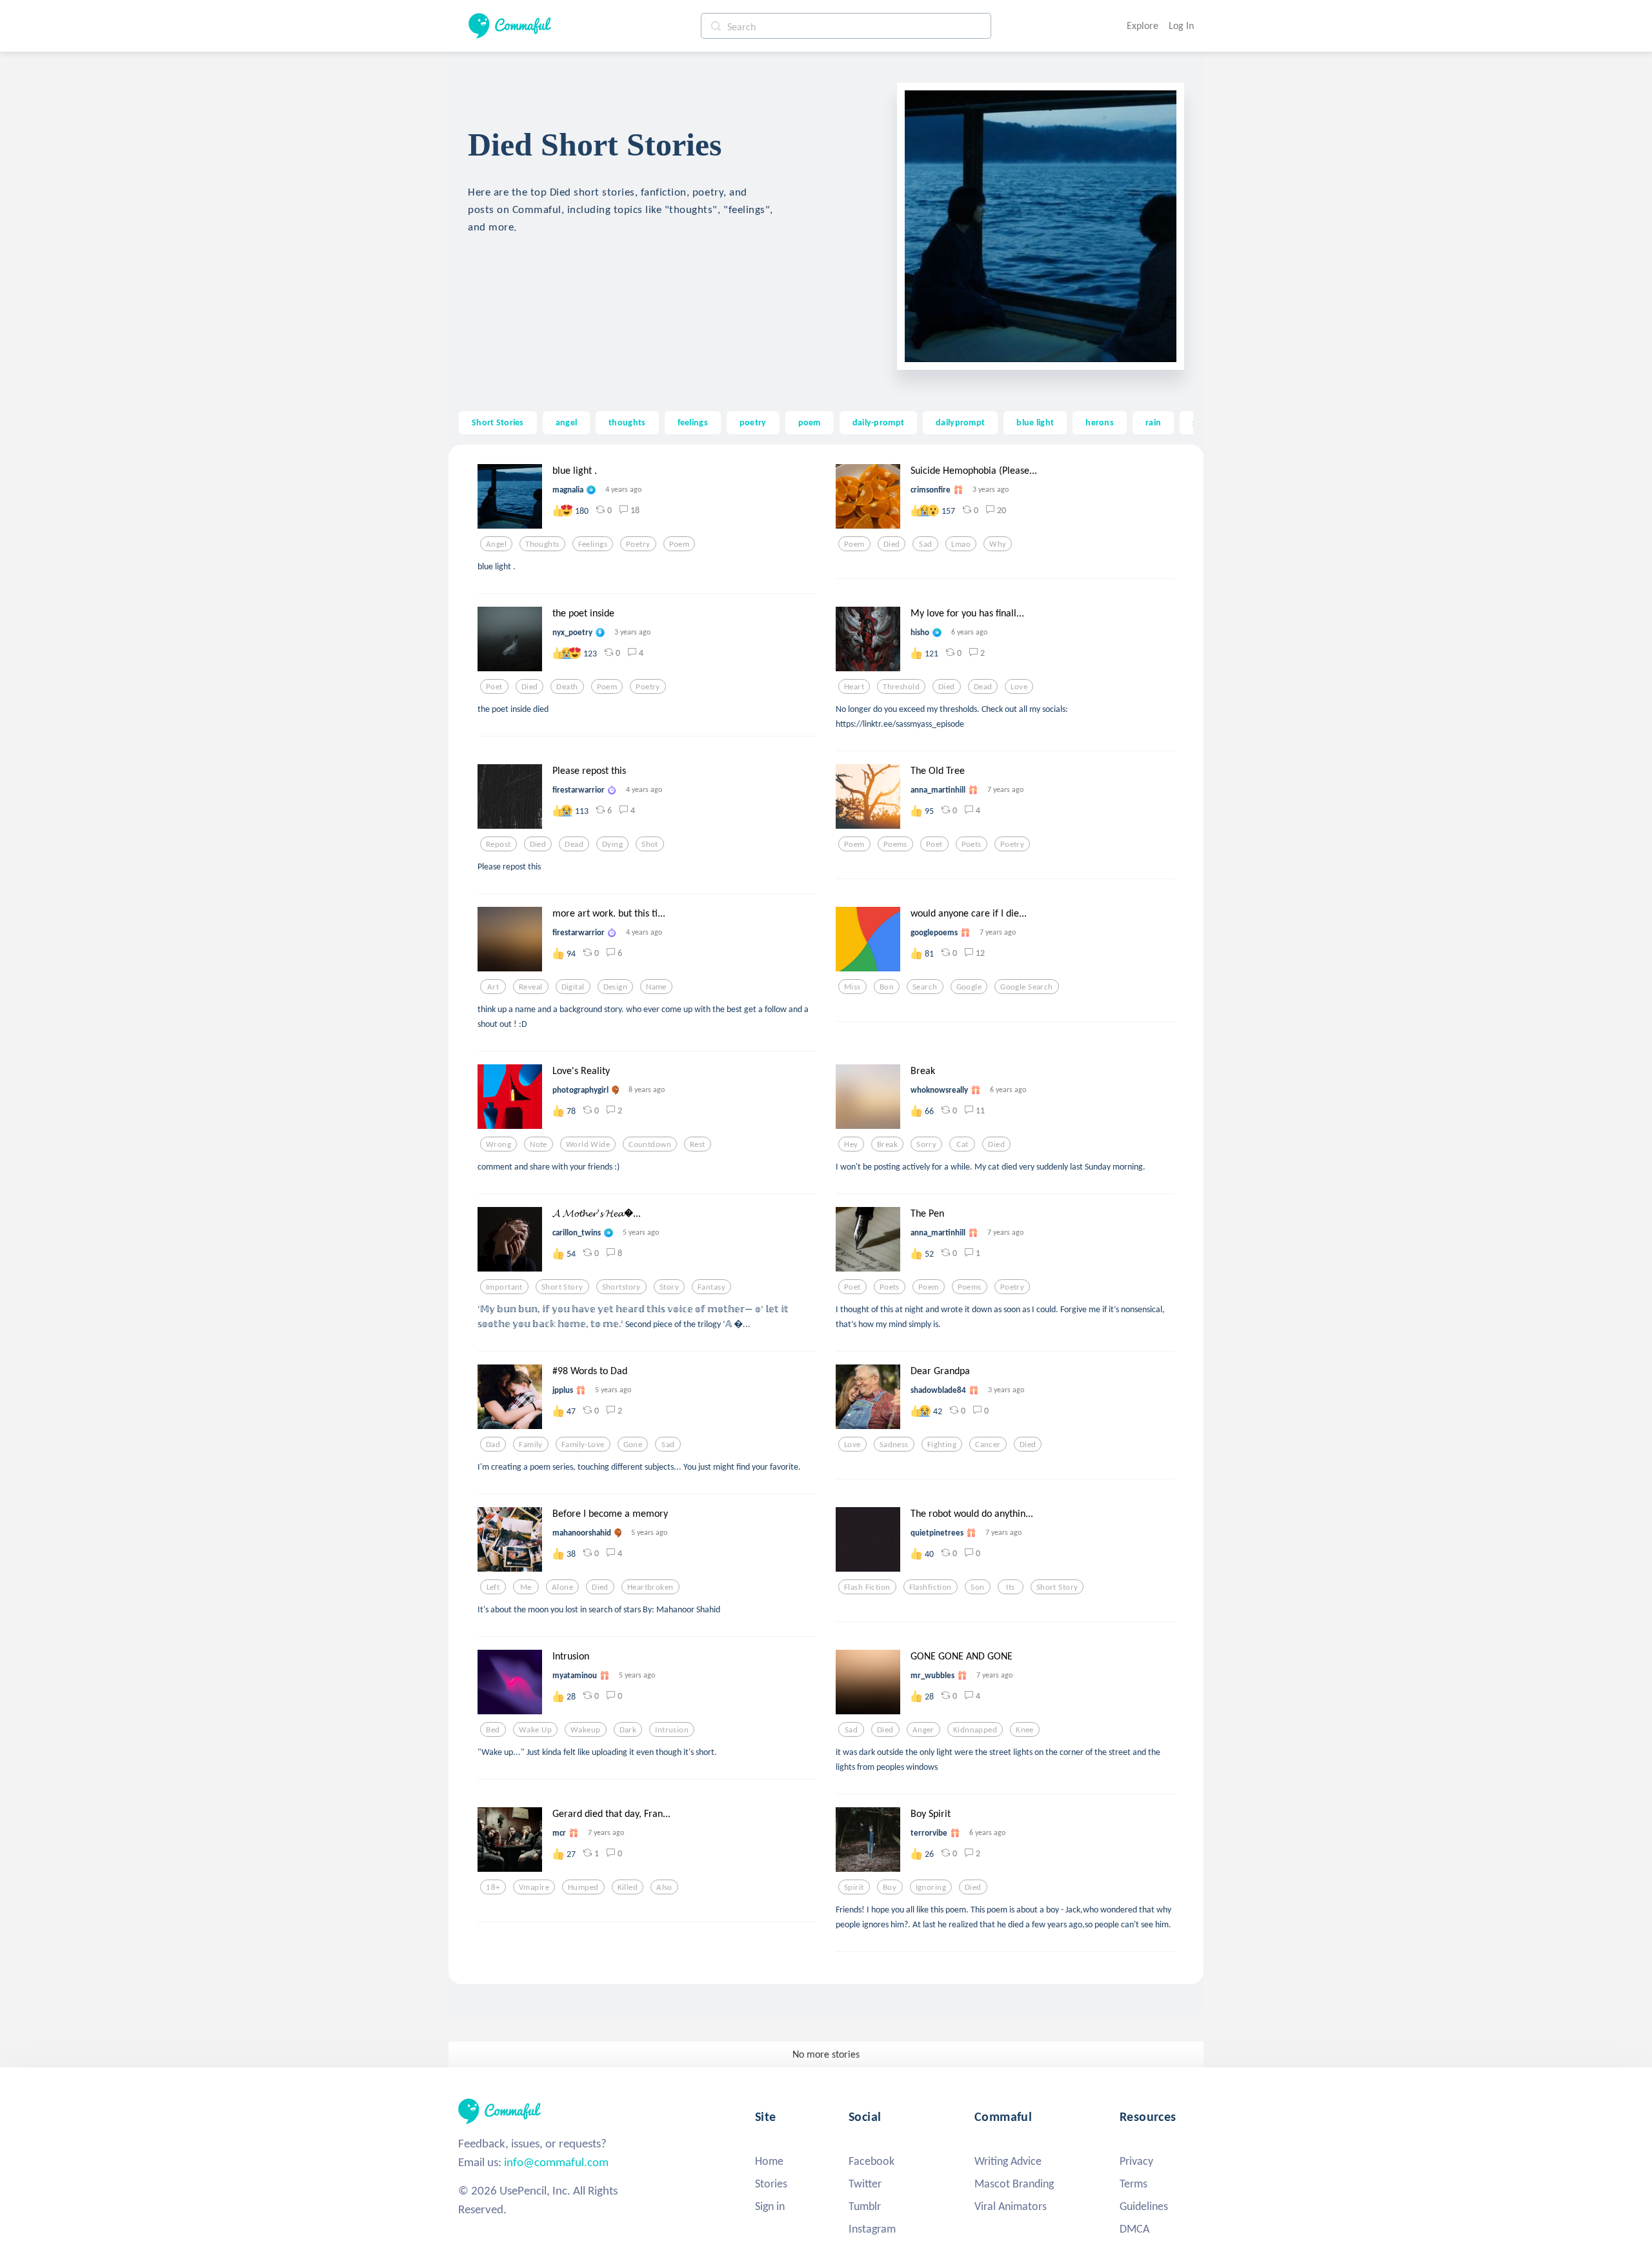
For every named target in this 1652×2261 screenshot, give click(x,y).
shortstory (621, 1287)
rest (698, 1144)
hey (851, 1144)
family (531, 1445)
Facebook (871, 2161)
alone (562, 1587)
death (567, 687)
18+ (493, 1887)
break (887, 1144)
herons (1100, 422)
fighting (942, 1445)
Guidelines (1144, 2206)
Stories (771, 2184)
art (493, 987)
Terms (1133, 2184)
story (669, 1287)
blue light (1035, 422)
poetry (753, 422)
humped (583, 1887)
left (493, 1587)
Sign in (770, 2206)
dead (983, 687)
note (539, 1144)
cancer (988, 1445)
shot (650, 844)
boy (890, 1887)
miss (852, 987)
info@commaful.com (556, 2162)
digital (573, 987)
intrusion (672, 1730)
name (656, 987)
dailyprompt (960, 422)
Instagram (872, 2229)
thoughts (627, 422)
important (504, 1287)
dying (612, 844)
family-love (583, 1445)
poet (494, 687)
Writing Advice (1008, 2161)
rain (1153, 422)
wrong (499, 1144)
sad (925, 544)
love (1019, 687)
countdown (650, 1144)
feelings (693, 422)
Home (769, 2161)
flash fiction (867, 1587)
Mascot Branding (1014, 2184)
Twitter (865, 2184)
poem (810, 422)
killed (628, 1887)
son (977, 1587)
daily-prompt (878, 422)
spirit (854, 1887)
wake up (535, 1730)
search (925, 987)
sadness (894, 1445)
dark (628, 1730)
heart (854, 687)
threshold (901, 687)
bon (887, 987)
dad (493, 1445)
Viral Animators (1011, 2206)
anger (923, 1730)
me (526, 1587)
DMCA (1134, 2229)
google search (1027, 987)
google (969, 987)
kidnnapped (975, 1730)
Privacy (1136, 2161)
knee (1025, 1730)
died (892, 544)
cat (962, 1144)
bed (493, 1730)
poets (972, 844)
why (998, 544)
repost (499, 844)
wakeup (586, 1730)
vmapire (534, 1887)
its (1010, 1587)
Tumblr (865, 2206)
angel (566, 422)
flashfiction (931, 1587)
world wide (588, 1144)
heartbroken (650, 1587)
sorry (926, 1144)
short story (562, 1287)
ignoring (931, 1887)
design (616, 987)
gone (633, 1445)
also (664, 1887)
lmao (961, 544)
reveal (531, 987)
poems (895, 844)
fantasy (711, 1287)
